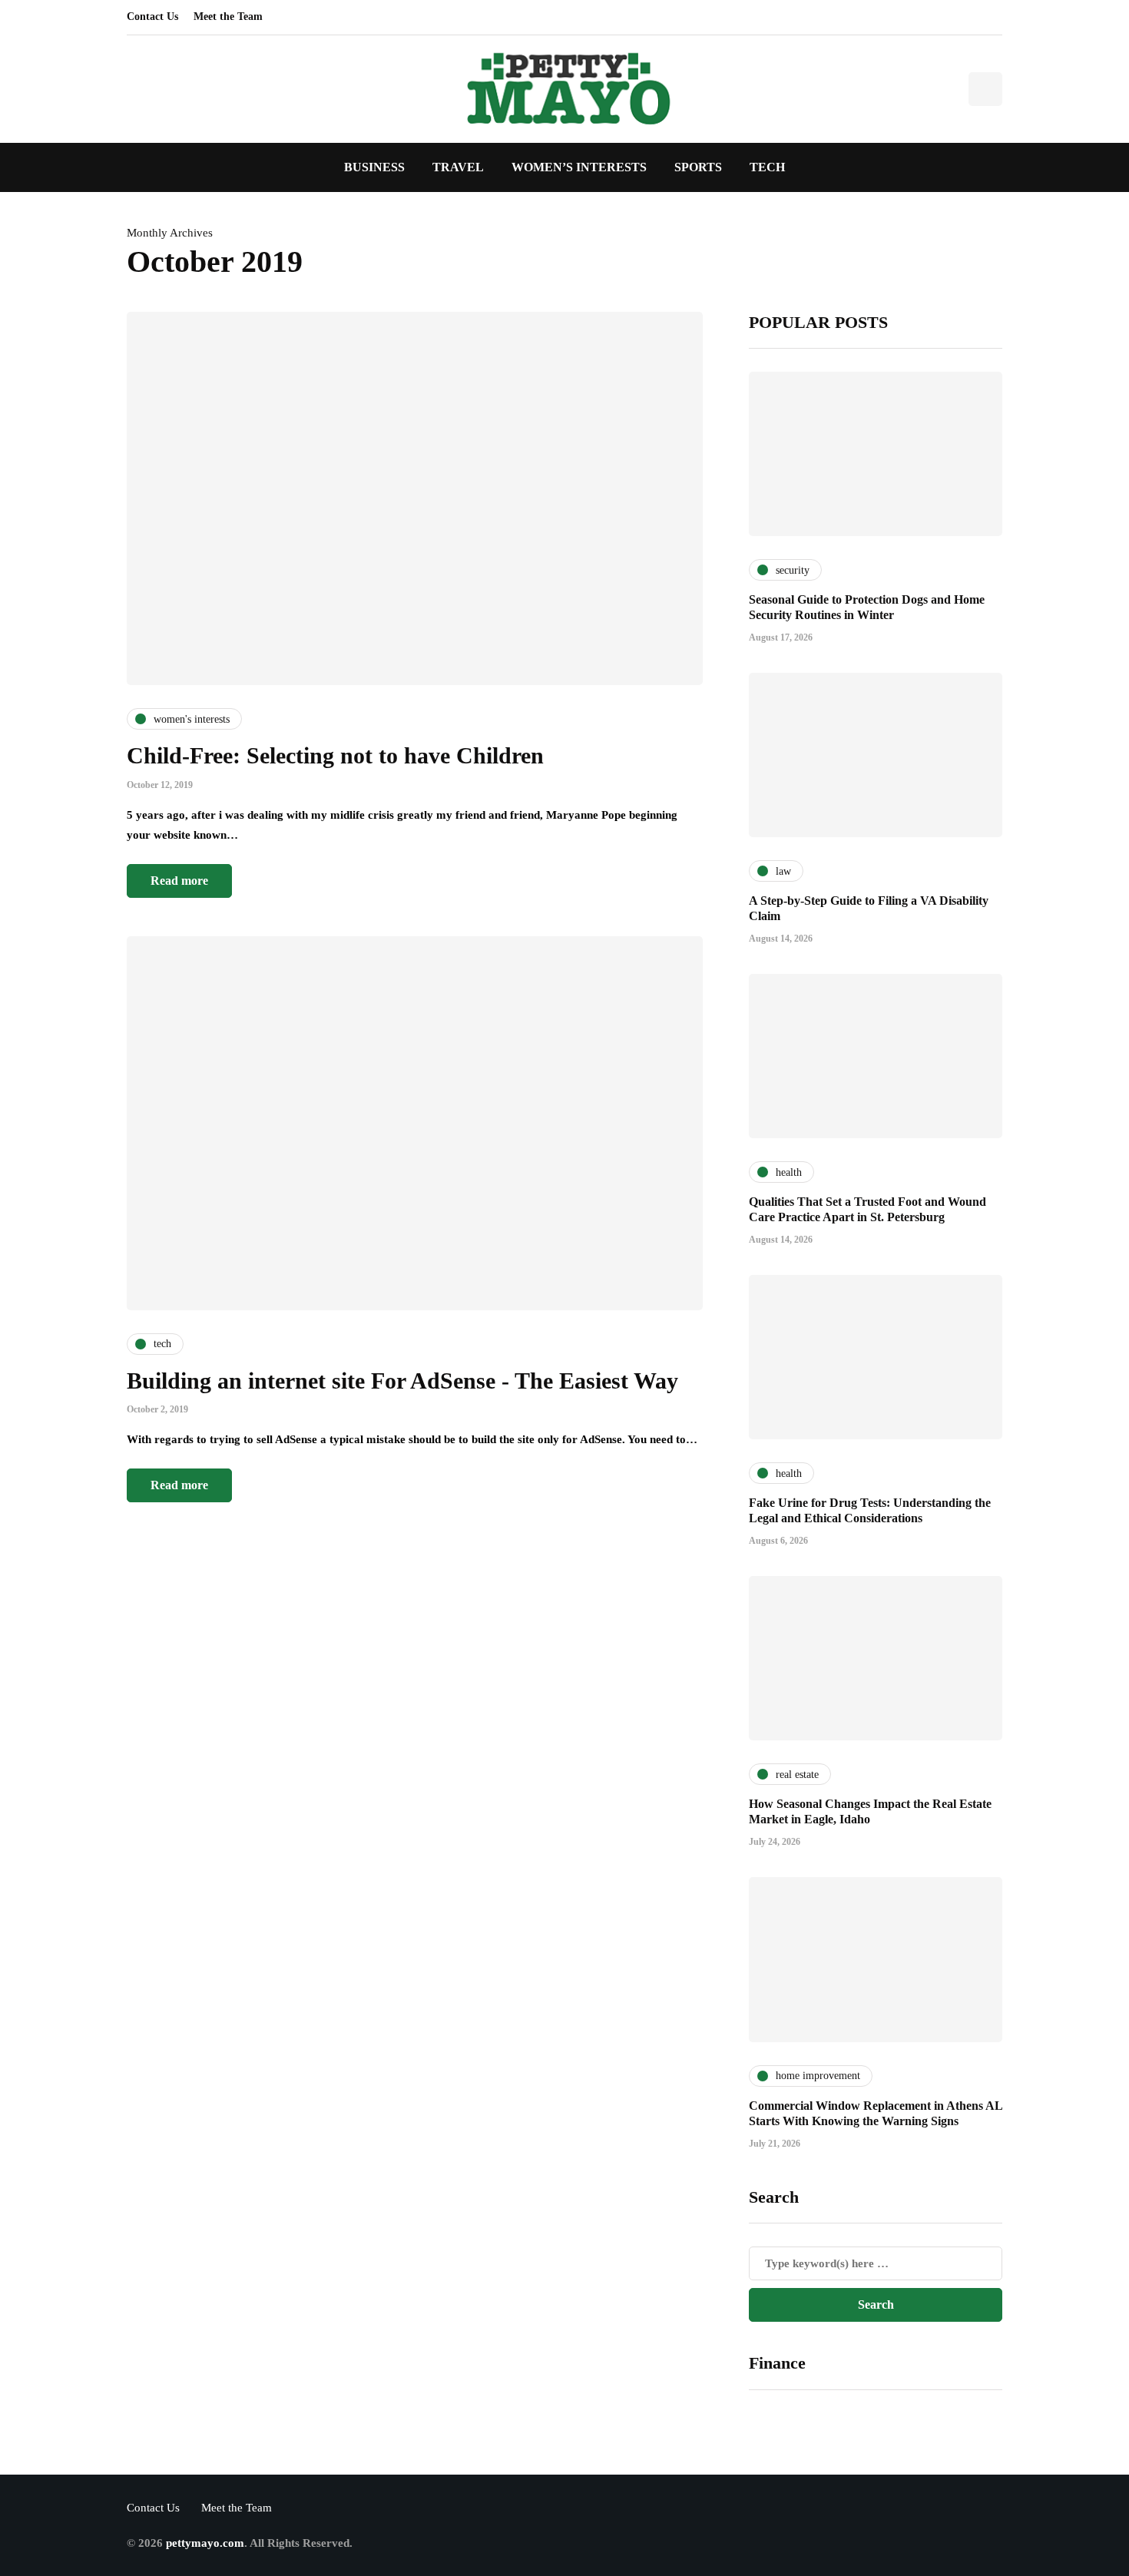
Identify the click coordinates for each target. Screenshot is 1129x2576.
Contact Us (152, 17)
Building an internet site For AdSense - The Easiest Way (402, 1381)
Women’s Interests (579, 167)
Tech (767, 167)
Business (374, 167)
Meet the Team (228, 17)
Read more (179, 881)
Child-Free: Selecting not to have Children (335, 755)
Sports (698, 167)
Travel (458, 167)
